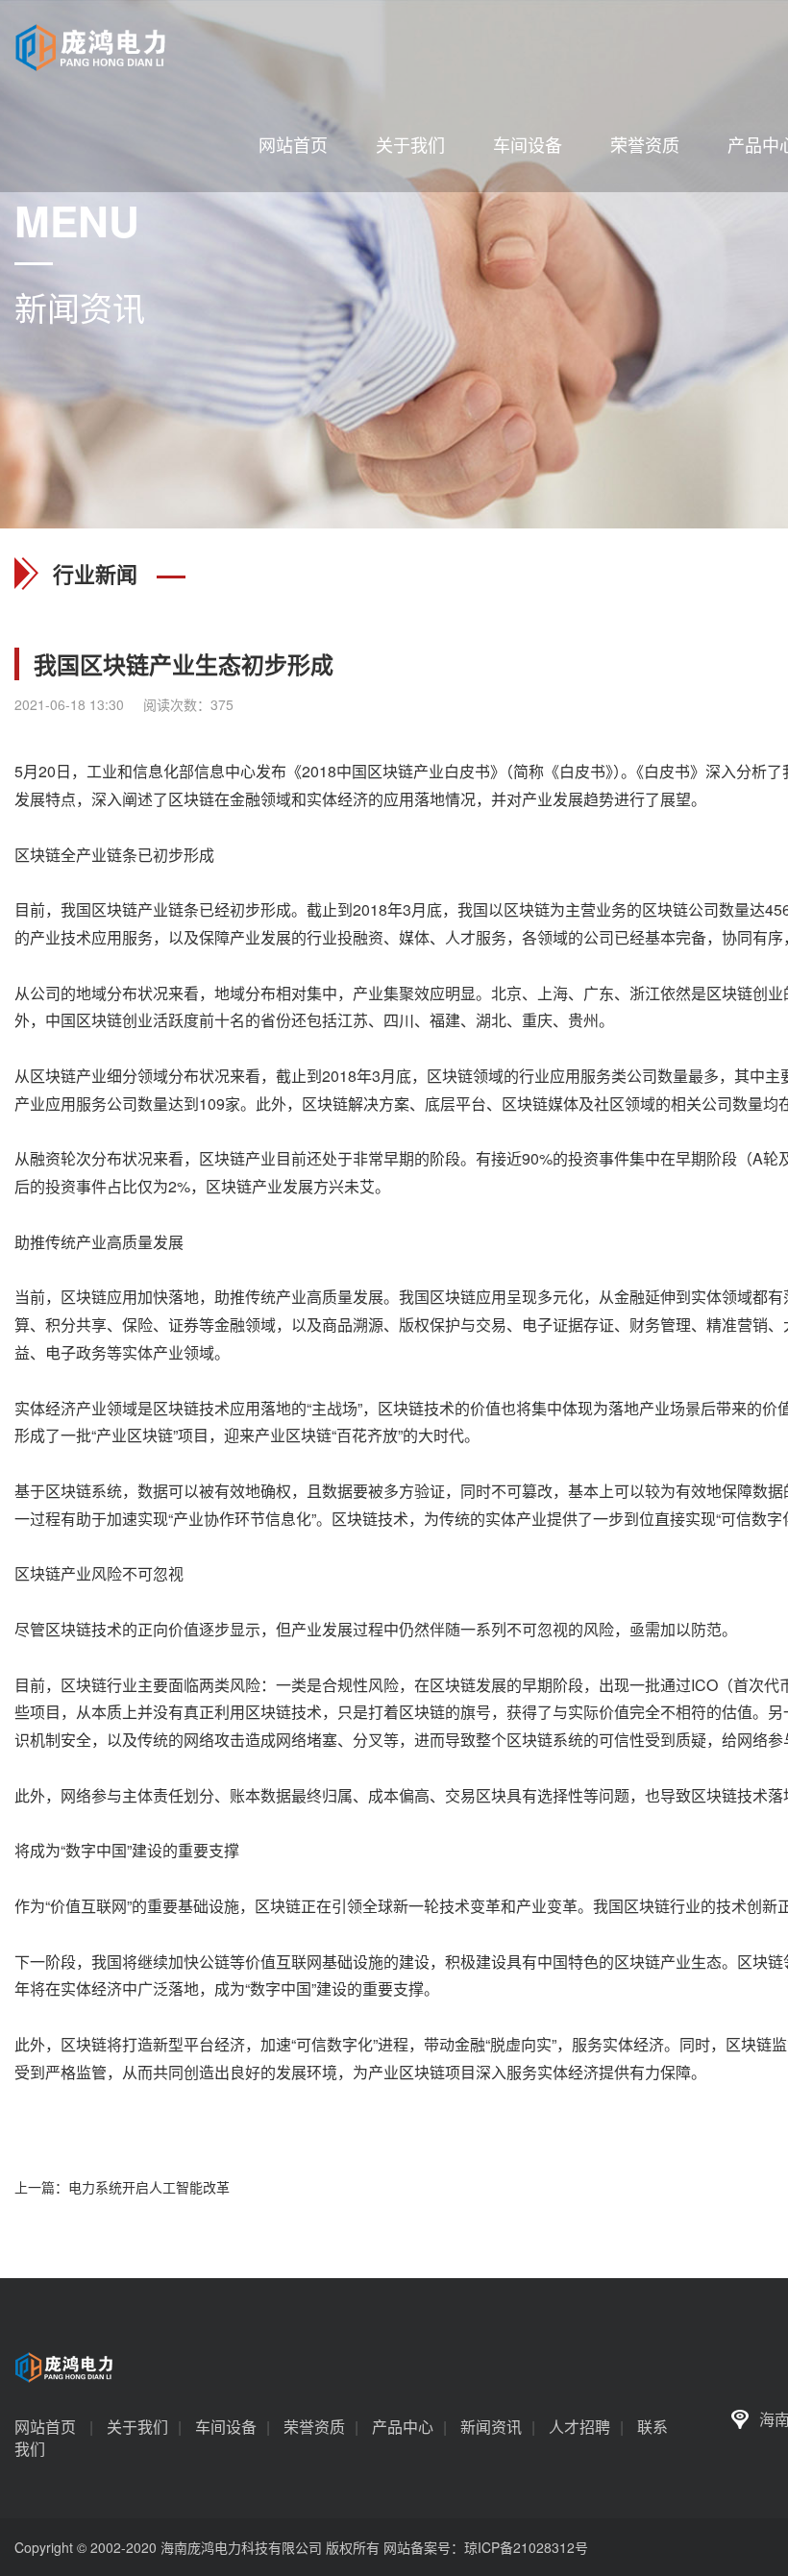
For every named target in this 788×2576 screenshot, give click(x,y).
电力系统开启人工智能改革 (149, 2187)
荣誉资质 (645, 144)
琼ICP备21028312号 (526, 2547)
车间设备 (528, 144)
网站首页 (293, 144)
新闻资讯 (491, 2427)
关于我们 (410, 144)
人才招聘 (579, 2427)
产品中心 (403, 2427)
